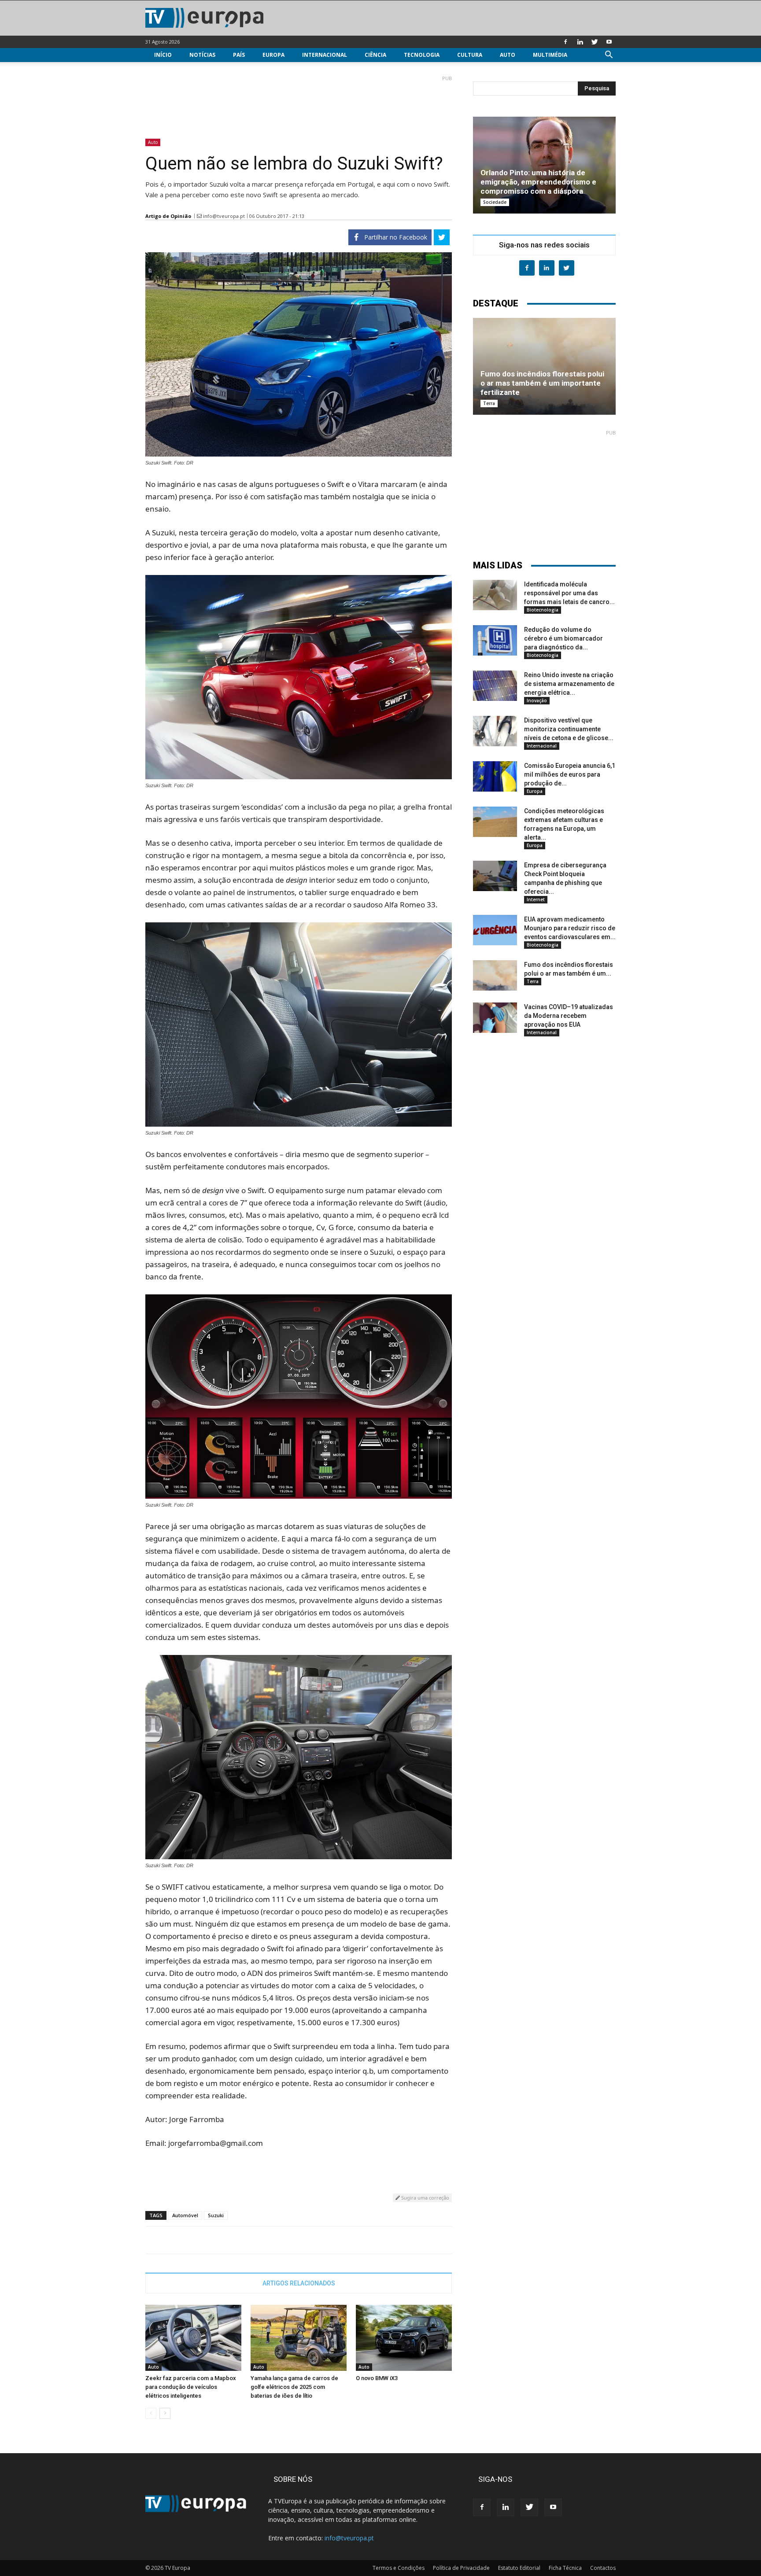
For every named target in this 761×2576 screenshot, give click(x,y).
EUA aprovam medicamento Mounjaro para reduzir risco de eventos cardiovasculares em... (570, 928)
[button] (609, 56)
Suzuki (216, 2215)
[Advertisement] (299, 103)
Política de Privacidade (461, 2568)
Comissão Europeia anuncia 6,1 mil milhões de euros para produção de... (570, 774)
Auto (508, 55)
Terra (489, 403)
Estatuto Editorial (519, 2568)
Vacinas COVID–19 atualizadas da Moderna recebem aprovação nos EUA (569, 1016)
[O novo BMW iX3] (404, 2338)
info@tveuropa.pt (224, 216)
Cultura (470, 55)
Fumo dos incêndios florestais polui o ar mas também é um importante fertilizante (542, 383)
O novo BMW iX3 (377, 2378)
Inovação (537, 700)
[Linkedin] (580, 42)
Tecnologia (422, 55)
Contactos (603, 2568)
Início (163, 55)
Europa (273, 55)
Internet (536, 899)
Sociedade (495, 202)
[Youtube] (609, 42)
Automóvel (185, 2215)
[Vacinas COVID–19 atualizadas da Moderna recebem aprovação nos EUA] (495, 1018)
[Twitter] (595, 42)
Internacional (325, 55)
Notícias (202, 55)
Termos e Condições (399, 2568)
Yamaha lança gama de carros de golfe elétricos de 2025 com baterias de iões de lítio (294, 2387)
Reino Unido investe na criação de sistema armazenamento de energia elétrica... (569, 684)
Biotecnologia (543, 610)
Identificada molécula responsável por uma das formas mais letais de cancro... (569, 593)
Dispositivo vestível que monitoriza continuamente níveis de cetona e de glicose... (569, 729)
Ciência (375, 55)
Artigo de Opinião (168, 216)
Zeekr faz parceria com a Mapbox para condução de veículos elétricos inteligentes (191, 2387)
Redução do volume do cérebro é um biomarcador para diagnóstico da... (563, 638)
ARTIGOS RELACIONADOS (299, 2283)
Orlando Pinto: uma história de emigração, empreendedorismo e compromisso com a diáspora (538, 182)
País (239, 55)
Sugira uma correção (425, 2198)
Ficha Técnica (565, 2568)
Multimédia (550, 55)
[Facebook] (565, 42)
